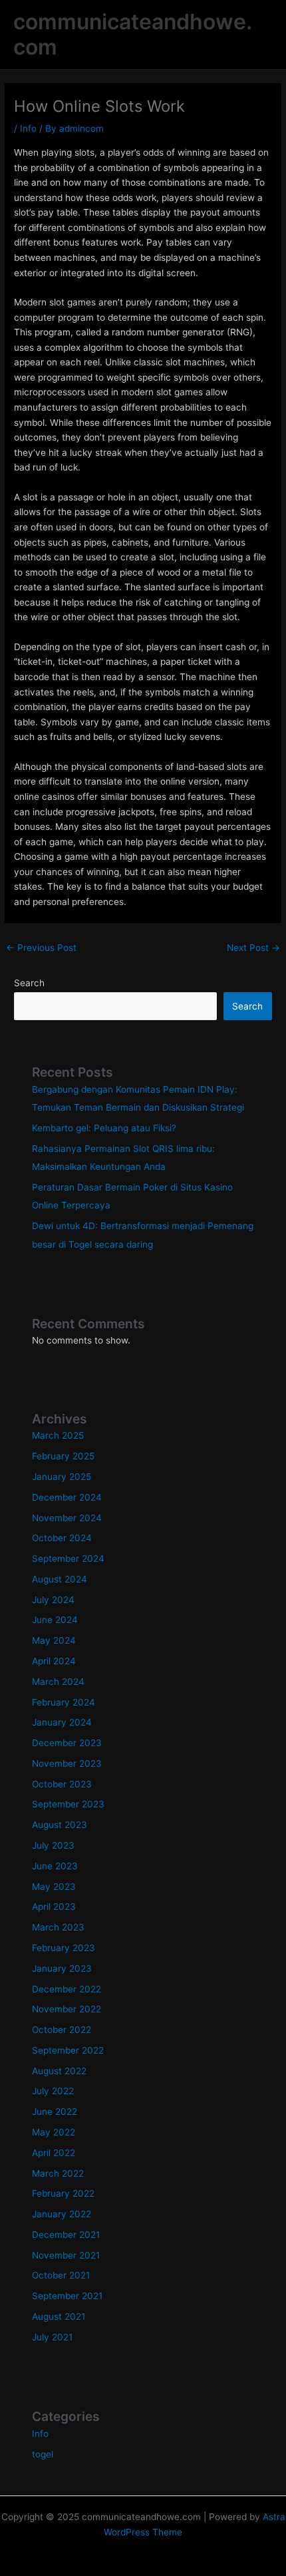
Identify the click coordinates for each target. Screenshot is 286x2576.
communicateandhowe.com (133, 34)
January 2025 (62, 1477)
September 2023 (68, 1804)
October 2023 (62, 1784)
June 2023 (55, 1866)
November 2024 (67, 1518)
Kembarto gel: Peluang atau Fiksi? (104, 1128)
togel (43, 2454)
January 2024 (62, 1722)
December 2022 (67, 1989)
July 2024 (53, 1600)
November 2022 (67, 2009)
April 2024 (54, 1661)
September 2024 (68, 1559)
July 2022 (53, 2091)
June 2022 (55, 2112)
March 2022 (58, 2173)
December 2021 (66, 2235)
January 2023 (62, 1968)
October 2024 (62, 1538)
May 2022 (54, 2132)
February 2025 (63, 1456)
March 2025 (58, 1435)
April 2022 (54, 2153)
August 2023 (60, 1825)
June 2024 (55, 1620)
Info (28, 128)
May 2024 (54, 1640)
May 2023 (54, 1887)
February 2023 (64, 1948)
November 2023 (67, 1763)
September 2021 (67, 2296)
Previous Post (41, 948)
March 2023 (58, 1927)
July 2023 (53, 1845)
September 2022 (68, 2050)
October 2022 (62, 2030)
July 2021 (52, 2337)
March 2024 (58, 1682)
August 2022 (59, 2071)
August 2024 (60, 1579)
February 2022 (63, 2193)
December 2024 (67, 1497)
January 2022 (62, 2214)
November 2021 (66, 2255)
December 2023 (67, 1743)
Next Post (253, 948)
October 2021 (61, 2275)
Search (29, 983)
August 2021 (59, 2316)
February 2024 (64, 1702)
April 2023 (54, 1907)
